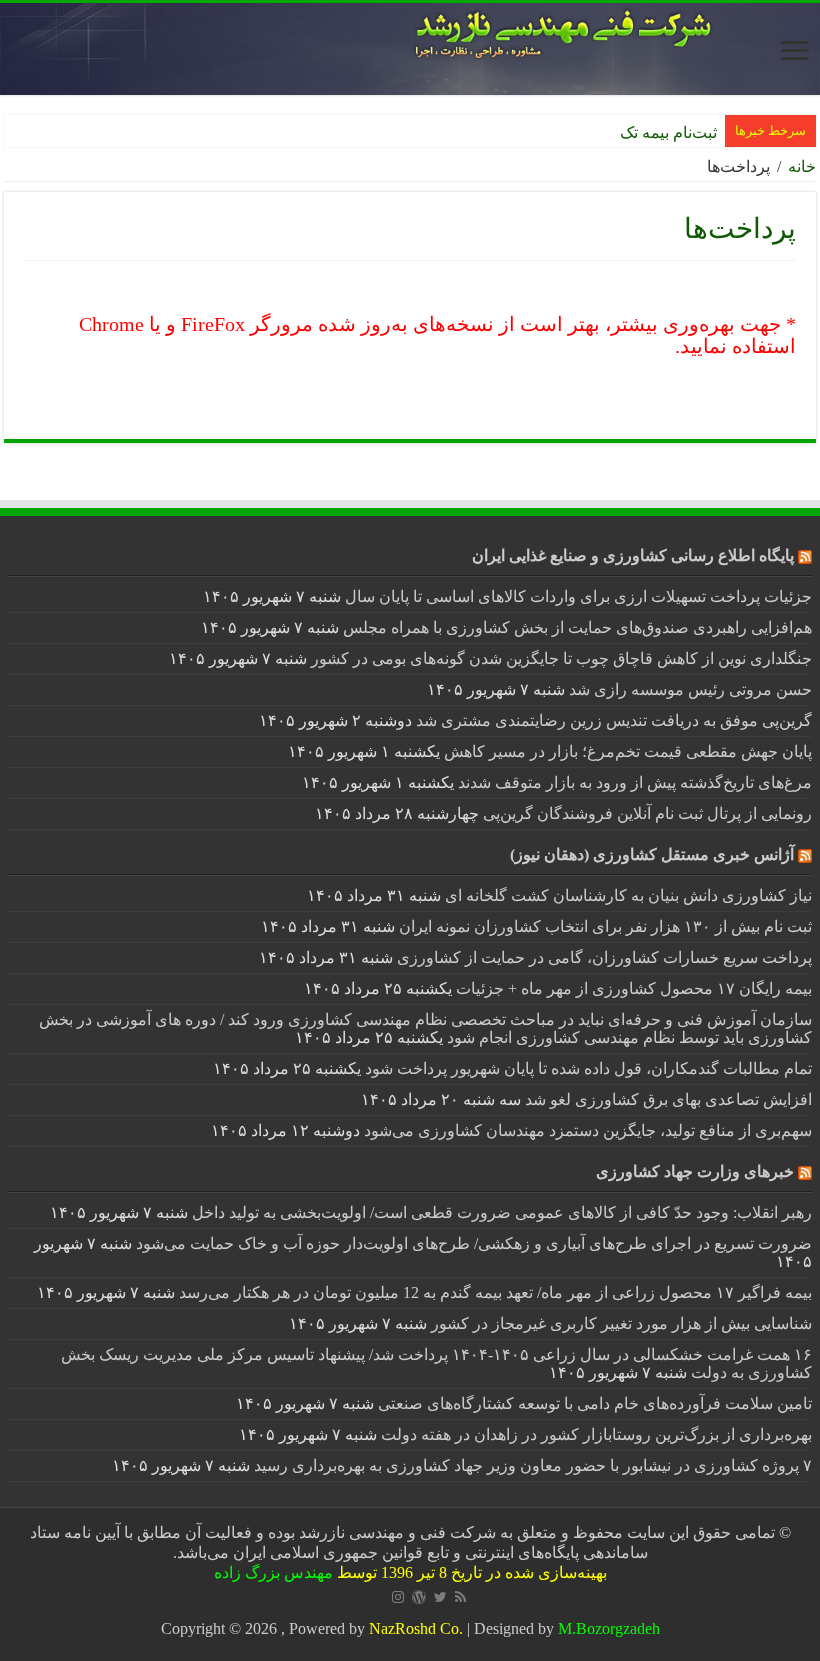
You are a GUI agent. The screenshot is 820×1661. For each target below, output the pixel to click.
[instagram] (398, 1597)
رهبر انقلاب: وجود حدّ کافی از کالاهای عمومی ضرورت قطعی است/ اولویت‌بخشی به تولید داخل (502, 1212)
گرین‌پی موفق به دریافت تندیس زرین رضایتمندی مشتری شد (614, 720)
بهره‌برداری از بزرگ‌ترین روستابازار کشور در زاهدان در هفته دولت (596, 1434)
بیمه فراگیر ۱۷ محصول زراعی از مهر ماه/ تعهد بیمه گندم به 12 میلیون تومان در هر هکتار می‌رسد (495, 1292)
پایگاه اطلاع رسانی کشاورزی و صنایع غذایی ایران (633, 555)
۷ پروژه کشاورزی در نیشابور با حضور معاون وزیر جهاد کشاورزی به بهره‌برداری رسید (533, 1465)
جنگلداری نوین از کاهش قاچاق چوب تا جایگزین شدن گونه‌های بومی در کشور (561, 658)
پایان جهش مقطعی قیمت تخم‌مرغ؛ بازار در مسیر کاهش (628, 751)
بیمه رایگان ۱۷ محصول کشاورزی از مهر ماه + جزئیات (634, 988)
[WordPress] (419, 1597)
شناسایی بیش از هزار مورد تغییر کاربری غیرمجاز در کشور (621, 1323)
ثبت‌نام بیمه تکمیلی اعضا (636, 132)
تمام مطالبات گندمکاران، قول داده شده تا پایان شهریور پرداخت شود (588, 1068)
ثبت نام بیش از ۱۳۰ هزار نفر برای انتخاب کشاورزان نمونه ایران (605, 926)
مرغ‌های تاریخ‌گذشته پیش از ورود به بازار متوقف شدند (635, 782)
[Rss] (460, 1597)
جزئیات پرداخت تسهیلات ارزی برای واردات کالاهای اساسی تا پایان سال (578, 596)
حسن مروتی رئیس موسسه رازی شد (690, 689)
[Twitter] (440, 1597)
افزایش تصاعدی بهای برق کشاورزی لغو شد (668, 1099)
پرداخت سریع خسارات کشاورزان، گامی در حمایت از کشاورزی (604, 957)
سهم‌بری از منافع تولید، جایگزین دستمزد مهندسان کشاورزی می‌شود (588, 1130)
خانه (802, 166)
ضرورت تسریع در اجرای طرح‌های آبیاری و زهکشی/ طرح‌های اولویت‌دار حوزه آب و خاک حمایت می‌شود (474, 1243)
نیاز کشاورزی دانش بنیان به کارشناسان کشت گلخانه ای (628, 895)
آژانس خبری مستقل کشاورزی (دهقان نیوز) (652, 854)
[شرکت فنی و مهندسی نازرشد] (410, 49)
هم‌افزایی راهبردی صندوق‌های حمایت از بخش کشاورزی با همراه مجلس (577, 627)
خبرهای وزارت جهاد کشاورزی (695, 1171)
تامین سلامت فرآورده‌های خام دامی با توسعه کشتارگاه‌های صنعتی (595, 1403)
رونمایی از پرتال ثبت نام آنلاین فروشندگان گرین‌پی (647, 813)
